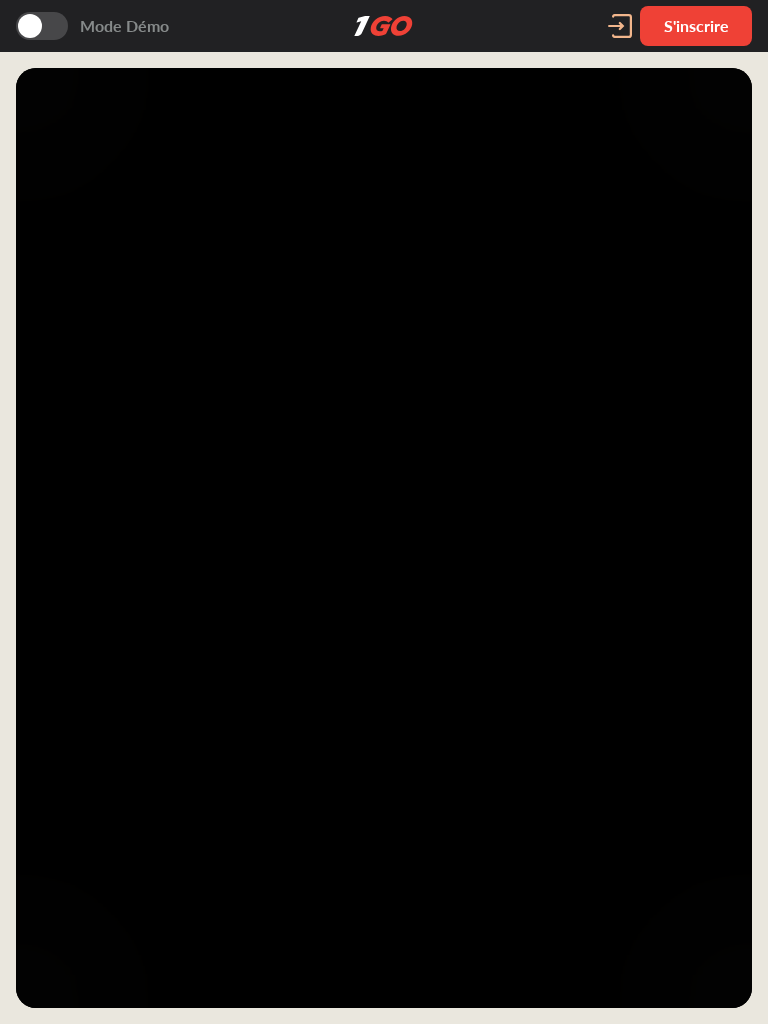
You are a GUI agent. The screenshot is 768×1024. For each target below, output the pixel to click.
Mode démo (124, 25)
